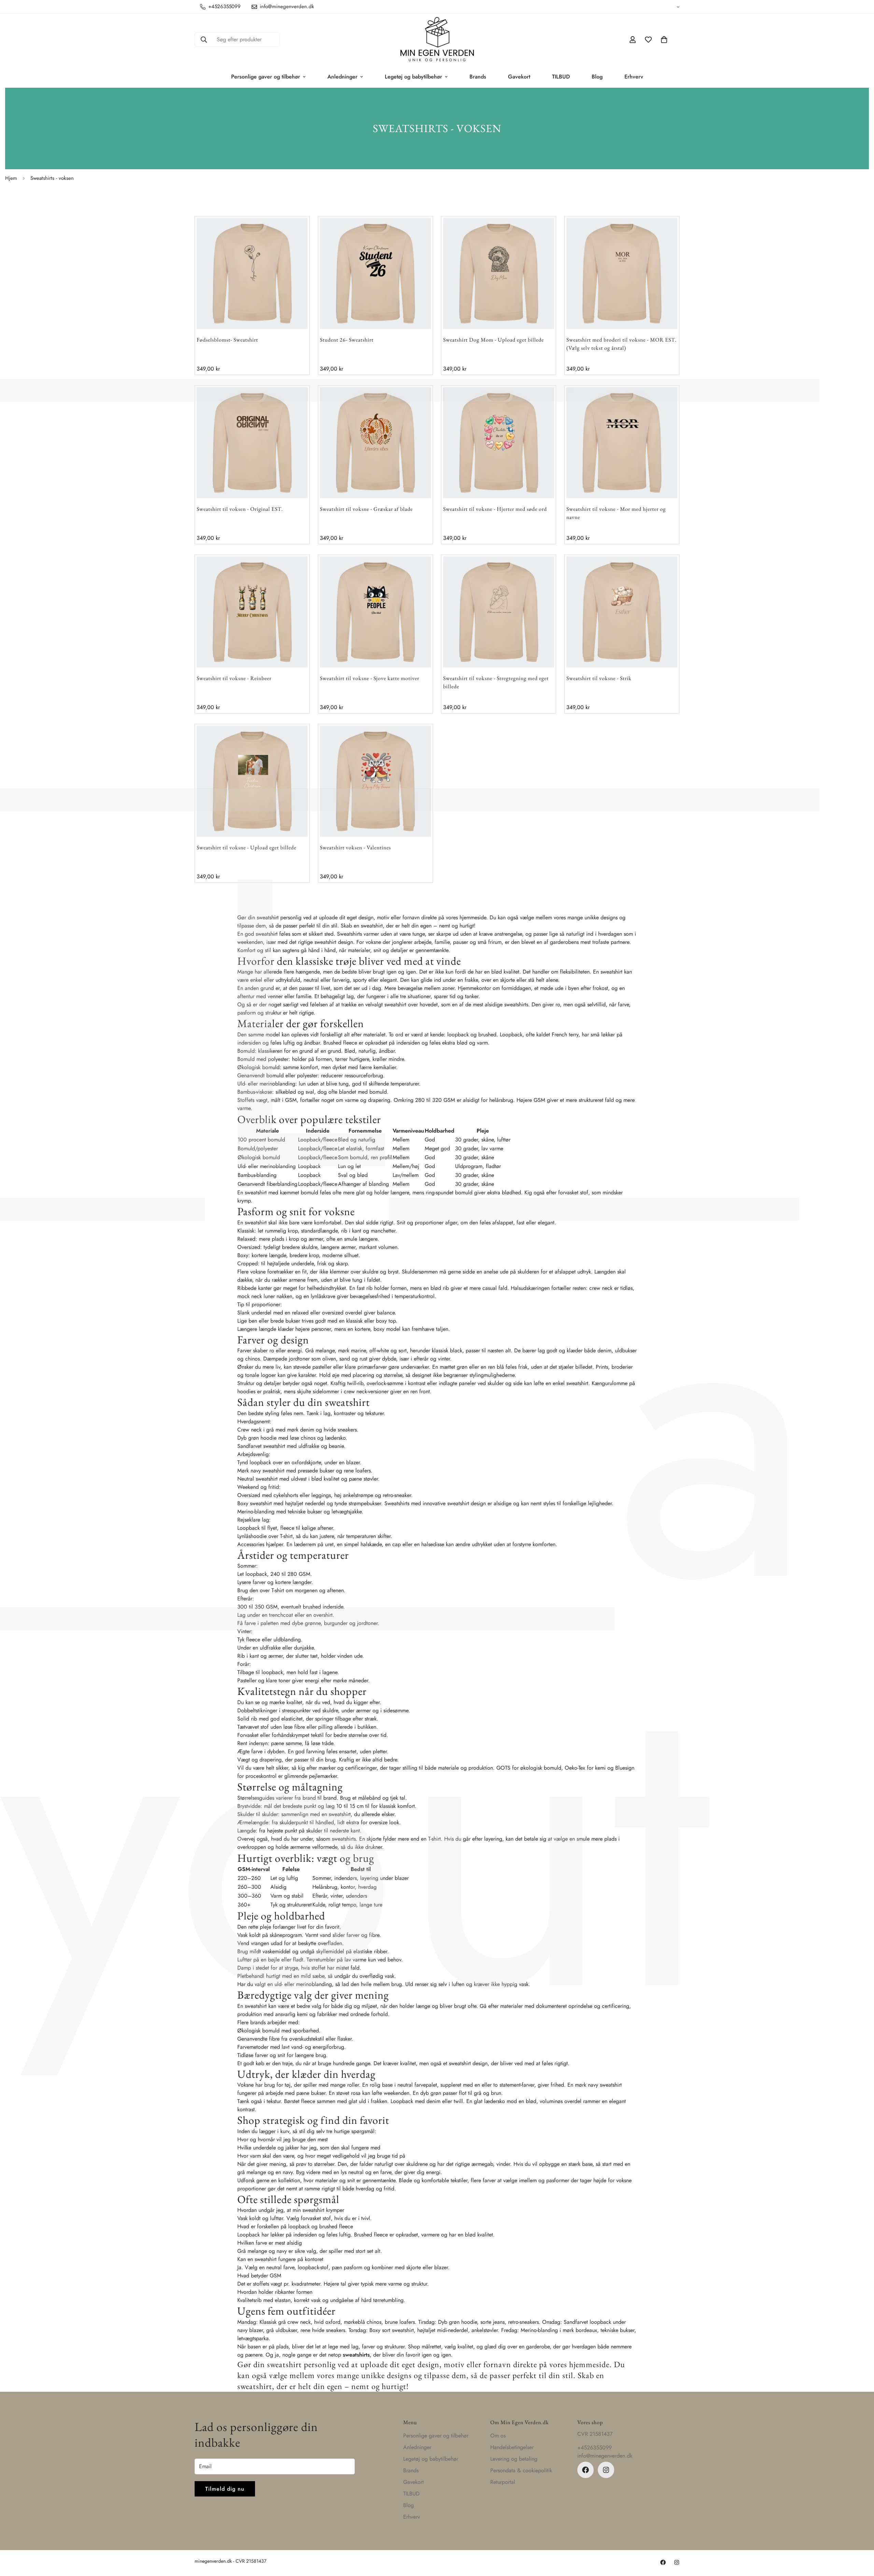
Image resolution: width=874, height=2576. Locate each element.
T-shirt (286, 1536)
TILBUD (561, 77)
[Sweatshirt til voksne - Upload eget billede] (252, 781)
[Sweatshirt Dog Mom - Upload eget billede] (499, 274)
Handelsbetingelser (512, 2447)
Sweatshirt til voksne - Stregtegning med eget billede (496, 682)
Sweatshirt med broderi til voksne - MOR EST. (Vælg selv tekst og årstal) (622, 344)
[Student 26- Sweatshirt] (375, 274)
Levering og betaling (514, 2459)
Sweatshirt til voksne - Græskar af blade (366, 509)
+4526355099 (595, 2448)
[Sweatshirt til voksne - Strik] (622, 612)
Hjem (11, 178)
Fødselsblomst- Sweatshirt (227, 340)
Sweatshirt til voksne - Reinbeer (234, 678)
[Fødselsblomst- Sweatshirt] (252, 274)
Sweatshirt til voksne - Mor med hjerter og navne (616, 513)
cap (397, 1544)
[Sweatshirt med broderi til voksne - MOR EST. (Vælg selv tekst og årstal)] (622, 274)
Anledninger (342, 77)
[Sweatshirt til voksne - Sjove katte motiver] (375, 612)
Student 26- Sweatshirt (347, 340)
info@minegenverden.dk (605, 2456)
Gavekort (519, 77)
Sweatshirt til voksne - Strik (599, 678)
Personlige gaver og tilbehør (266, 77)
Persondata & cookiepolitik (521, 2470)
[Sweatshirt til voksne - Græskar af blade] (375, 443)
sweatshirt (611, 972)
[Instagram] (606, 2470)
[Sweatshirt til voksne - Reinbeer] (252, 612)
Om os (498, 2436)
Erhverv (634, 77)
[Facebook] (586, 2470)
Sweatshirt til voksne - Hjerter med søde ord (495, 509)
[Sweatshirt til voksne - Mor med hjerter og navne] (622, 443)
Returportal (503, 2482)
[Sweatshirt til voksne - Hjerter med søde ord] (499, 443)
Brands (478, 77)
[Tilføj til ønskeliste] (290, 236)
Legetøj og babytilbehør (413, 77)
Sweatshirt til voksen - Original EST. (240, 509)
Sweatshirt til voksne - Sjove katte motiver (370, 678)
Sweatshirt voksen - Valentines (355, 847)
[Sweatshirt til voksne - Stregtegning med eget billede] (499, 612)
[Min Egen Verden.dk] (437, 40)
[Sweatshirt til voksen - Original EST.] (252, 443)
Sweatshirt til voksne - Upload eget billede (246, 847)
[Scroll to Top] (861, 2539)
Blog (597, 77)
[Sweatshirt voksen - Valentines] (375, 781)
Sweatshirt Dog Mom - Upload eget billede (494, 340)
